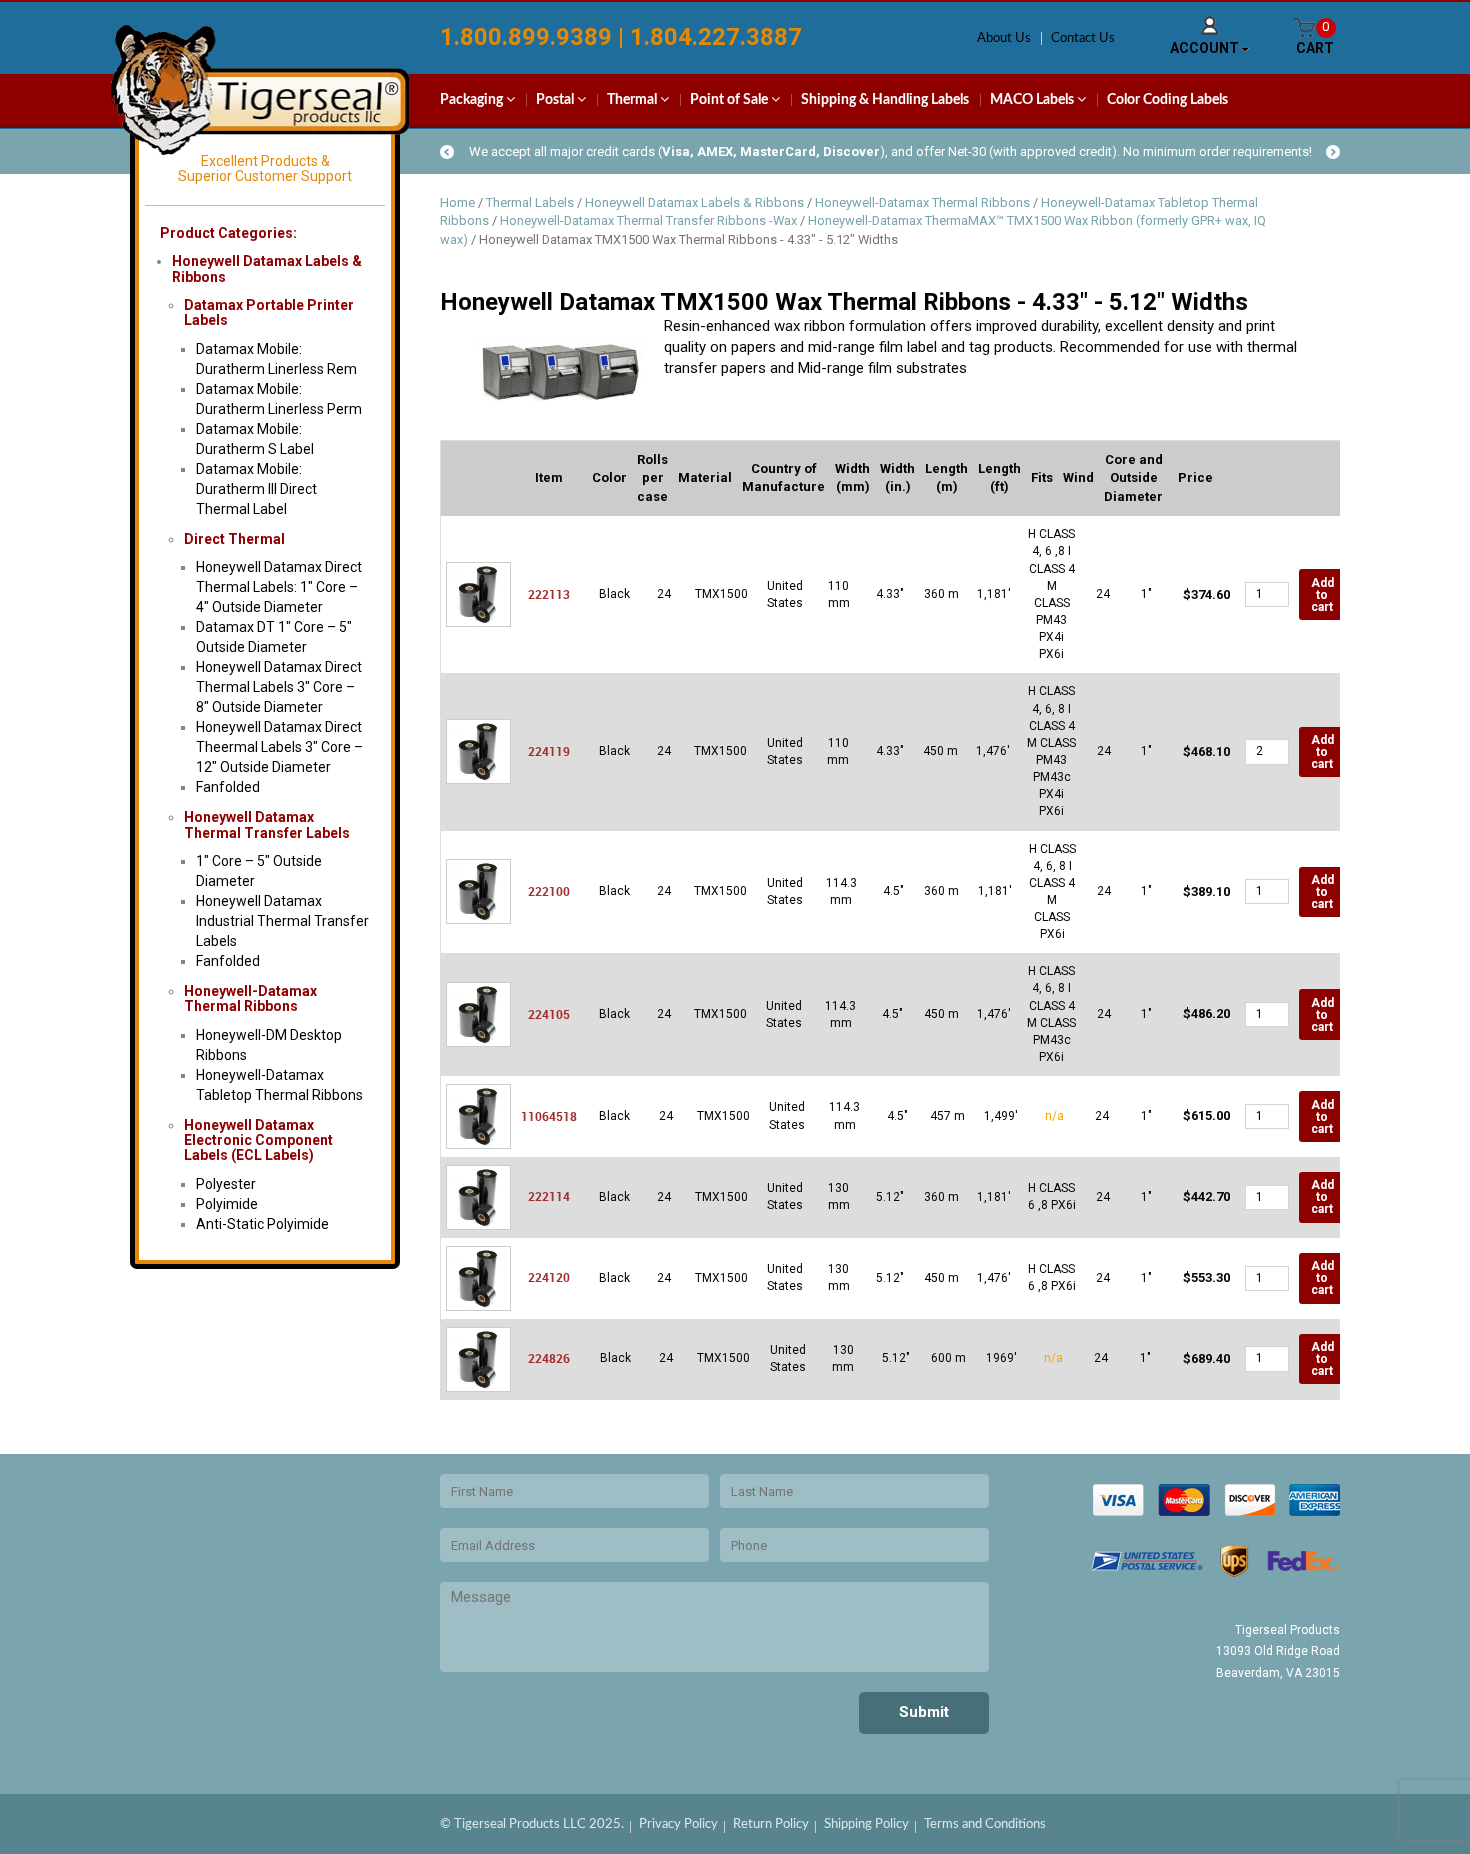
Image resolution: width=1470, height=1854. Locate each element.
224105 (549, 1014)
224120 (549, 1277)
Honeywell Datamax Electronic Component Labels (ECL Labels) (258, 1140)
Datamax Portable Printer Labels (269, 312)
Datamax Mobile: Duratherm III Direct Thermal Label (256, 489)
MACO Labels (1033, 100)
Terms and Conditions (985, 1824)
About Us (1004, 38)
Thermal (633, 100)
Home (457, 202)
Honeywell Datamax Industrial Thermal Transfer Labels (282, 921)
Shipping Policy (866, 1824)
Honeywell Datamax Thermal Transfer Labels (267, 824)
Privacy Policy (678, 1824)
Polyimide (227, 1204)
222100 (549, 891)
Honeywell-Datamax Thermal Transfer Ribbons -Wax (648, 220)
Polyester (226, 1184)
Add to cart (1322, 595)
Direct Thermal (234, 539)
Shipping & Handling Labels (885, 100)
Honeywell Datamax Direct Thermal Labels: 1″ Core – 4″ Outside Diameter (279, 587)
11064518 (549, 1116)
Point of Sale (730, 100)
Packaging (473, 100)
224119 (549, 751)
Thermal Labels (530, 202)
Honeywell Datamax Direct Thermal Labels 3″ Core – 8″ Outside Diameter (279, 687)
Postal (556, 100)
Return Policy (771, 1824)
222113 (549, 594)
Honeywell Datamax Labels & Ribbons (694, 202)
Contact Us (1083, 38)
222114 (549, 1196)
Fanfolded (228, 787)
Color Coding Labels (1167, 100)
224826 (549, 1358)
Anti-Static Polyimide (262, 1224)
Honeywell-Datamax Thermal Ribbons (250, 998)
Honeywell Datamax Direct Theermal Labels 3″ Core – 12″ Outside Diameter (279, 747)
